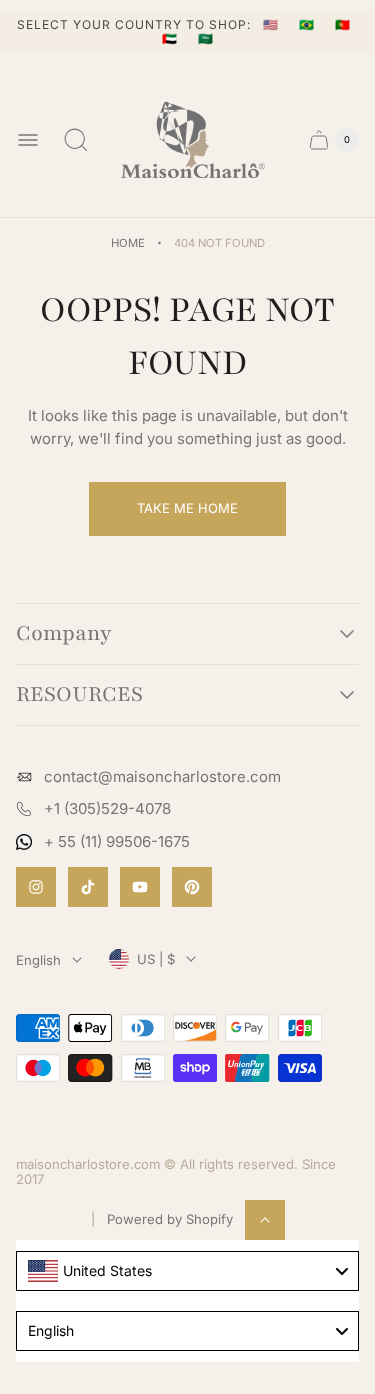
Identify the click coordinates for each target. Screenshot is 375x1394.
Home (128, 243)
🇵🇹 (343, 24)
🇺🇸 (273, 24)
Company (64, 634)
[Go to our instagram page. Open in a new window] (36, 887)
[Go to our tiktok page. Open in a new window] (88, 887)
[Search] (76, 140)
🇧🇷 (309, 24)
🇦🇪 (172, 38)
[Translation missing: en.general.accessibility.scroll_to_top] (265, 1220)
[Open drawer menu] (28, 140)
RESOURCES (79, 695)
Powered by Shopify (170, 1219)
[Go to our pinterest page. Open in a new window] (192, 887)
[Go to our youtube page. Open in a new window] (140, 887)
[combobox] (187, 1271)
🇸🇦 (206, 38)
